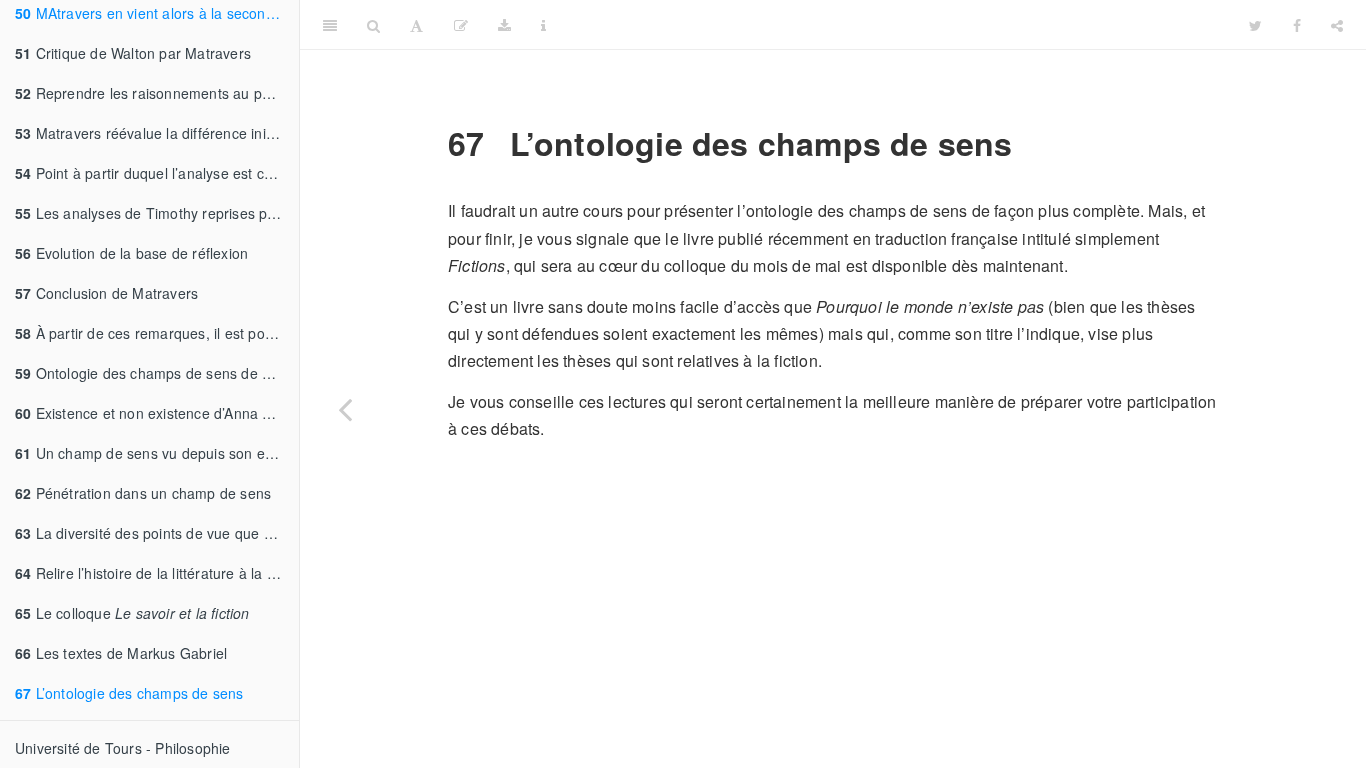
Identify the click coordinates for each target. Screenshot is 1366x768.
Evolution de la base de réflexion (131, 253)
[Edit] (461, 25)
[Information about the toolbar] (543, 25)
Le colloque (132, 613)
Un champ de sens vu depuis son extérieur (157, 453)
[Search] (373, 25)
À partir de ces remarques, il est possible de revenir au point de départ (157, 333)
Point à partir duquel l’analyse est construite (157, 173)
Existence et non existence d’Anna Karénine (157, 413)
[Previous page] (345, 409)
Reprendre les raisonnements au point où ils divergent (157, 93)
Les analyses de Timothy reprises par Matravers (157, 213)
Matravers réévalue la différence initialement (157, 133)
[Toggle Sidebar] (330, 25)
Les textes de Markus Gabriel (121, 653)
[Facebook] (1297, 25)
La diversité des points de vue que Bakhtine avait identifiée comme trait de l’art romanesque (157, 533)
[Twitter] (1255, 25)
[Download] (504, 25)
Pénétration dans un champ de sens (143, 493)
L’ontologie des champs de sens (129, 693)
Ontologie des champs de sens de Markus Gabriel (157, 373)
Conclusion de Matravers (106, 293)
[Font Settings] (416, 25)
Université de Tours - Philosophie (123, 748)
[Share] (1337, 25)
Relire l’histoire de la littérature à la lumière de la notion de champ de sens (157, 573)
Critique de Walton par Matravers (133, 53)
